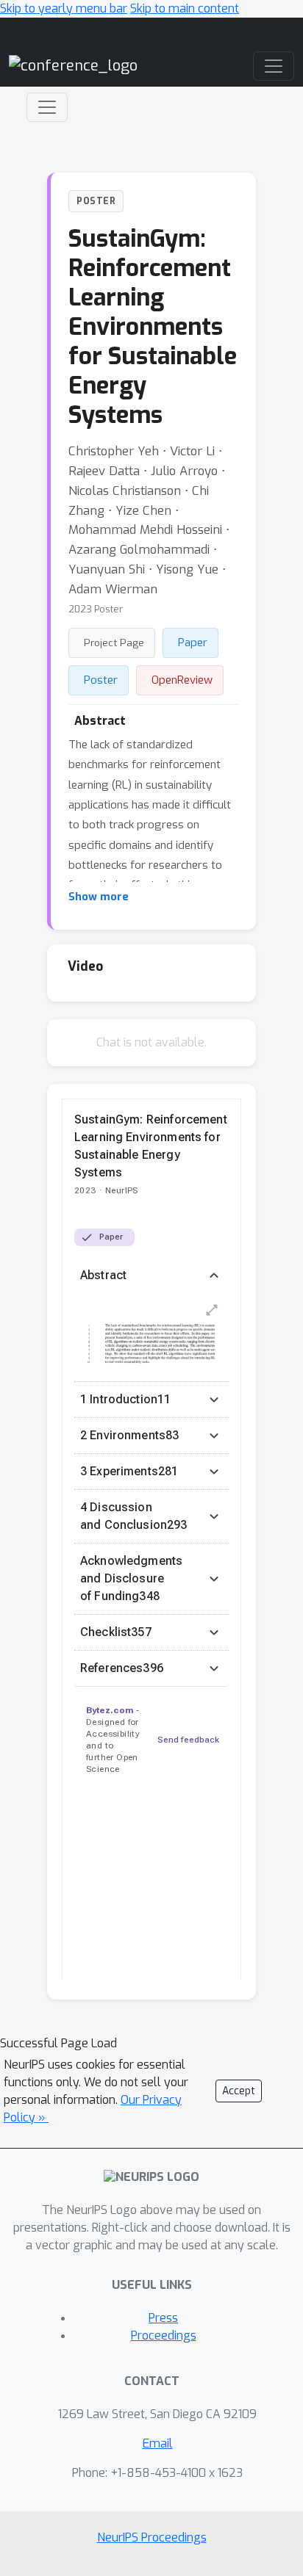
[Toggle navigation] (47, 107)
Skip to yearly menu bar (64, 8)
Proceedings (164, 2336)
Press (163, 2318)
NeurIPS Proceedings (152, 2537)
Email (158, 2443)
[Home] (73, 66)
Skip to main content (185, 8)
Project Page (114, 643)
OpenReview (182, 680)
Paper (193, 643)
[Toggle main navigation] (274, 66)
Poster (101, 680)
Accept (239, 2091)
